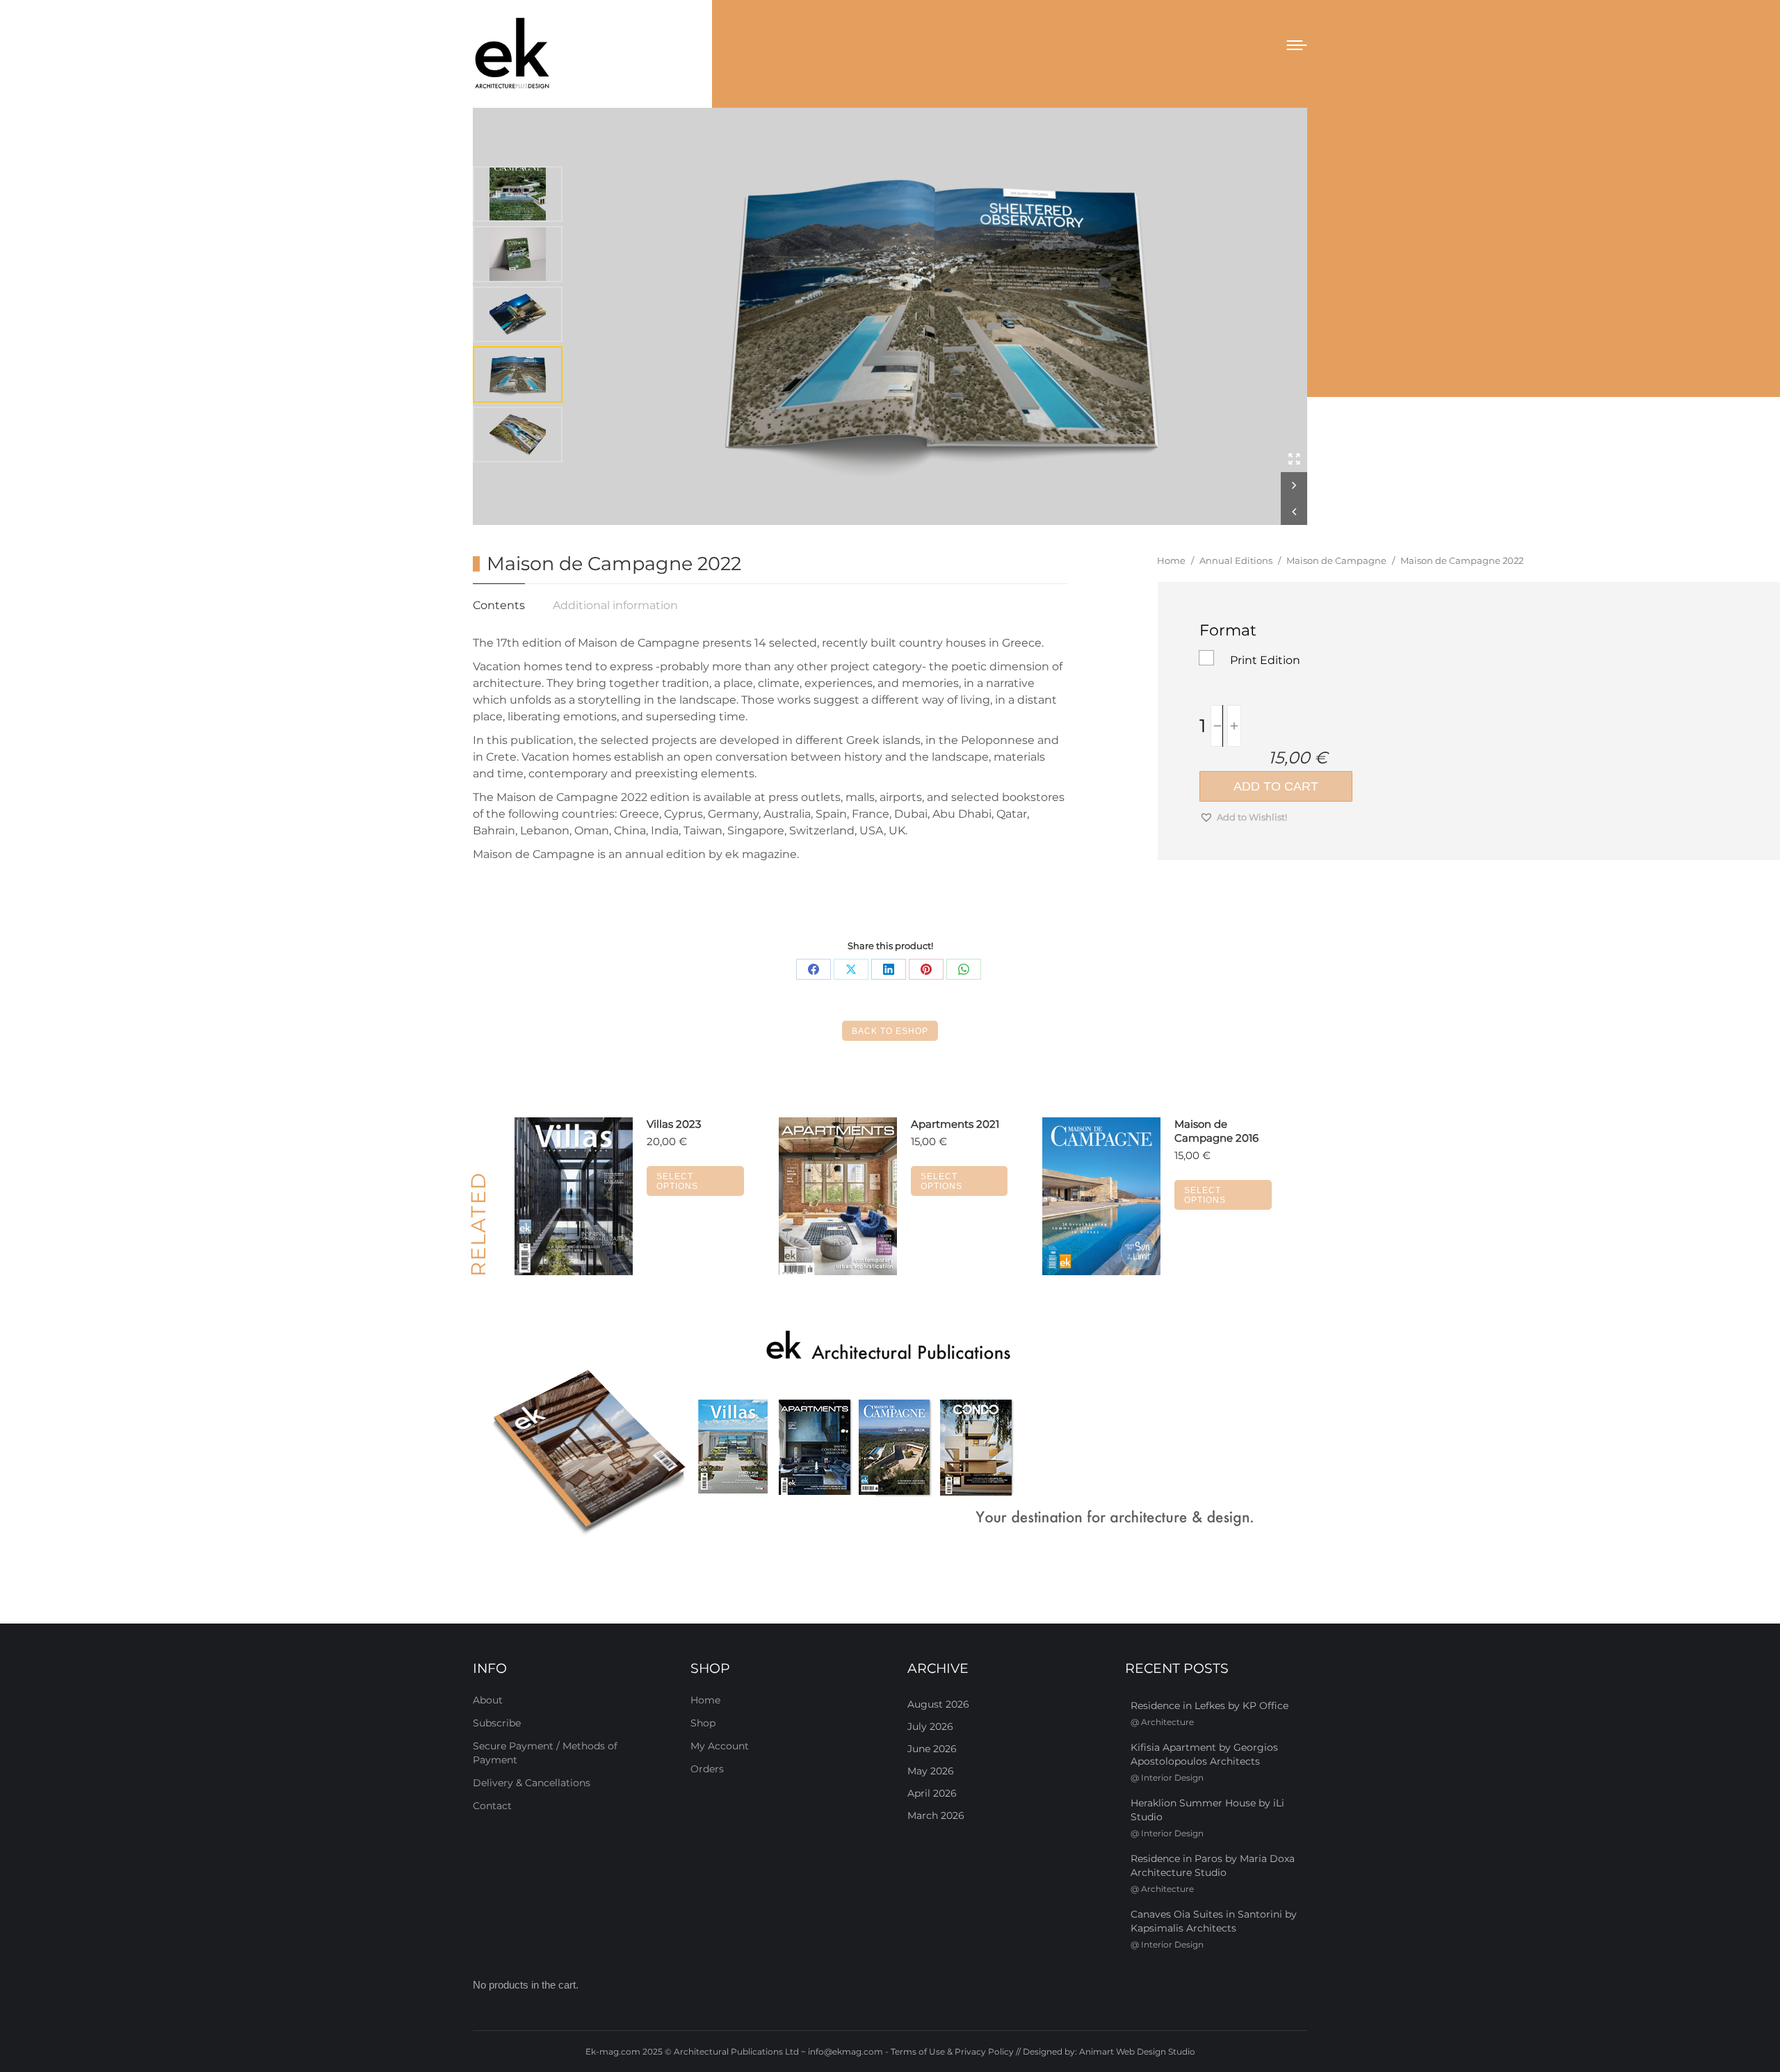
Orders (707, 1769)
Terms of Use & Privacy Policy (952, 2051)
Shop (703, 1723)
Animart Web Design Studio (1137, 2051)
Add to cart (1276, 786)
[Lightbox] (1294, 459)
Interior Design (1172, 1778)
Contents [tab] (499, 605)
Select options (677, 1181)
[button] (1294, 485)
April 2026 (932, 1793)
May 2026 (931, 1771)
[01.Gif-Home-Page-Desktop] (890, 1434)
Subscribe (497, 1723)
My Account (720, 1746)
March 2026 (936, 1815)
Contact (492, 1806)
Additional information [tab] (615, 605)
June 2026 (932, 1749)
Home (705, 1700)
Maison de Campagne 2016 (1216, 1131)
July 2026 (930, 1726)
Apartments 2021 (955, 1124)
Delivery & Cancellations (532, 1783)
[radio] (1206, 658)
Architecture (1167, 1722)
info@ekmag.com (845, 2051)
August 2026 (938, 1704)
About (488, 1700)
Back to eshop (890, 1031)
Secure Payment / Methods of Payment (545, 1753)
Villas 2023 (674, 1124)
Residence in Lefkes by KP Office (1209, 1706)
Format (1228, 630)
